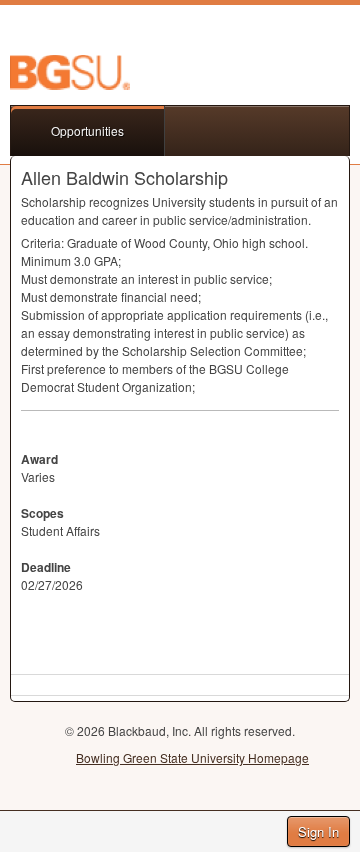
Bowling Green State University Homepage (192, 757)
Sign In (318, 831)
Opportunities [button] (87, 130)
